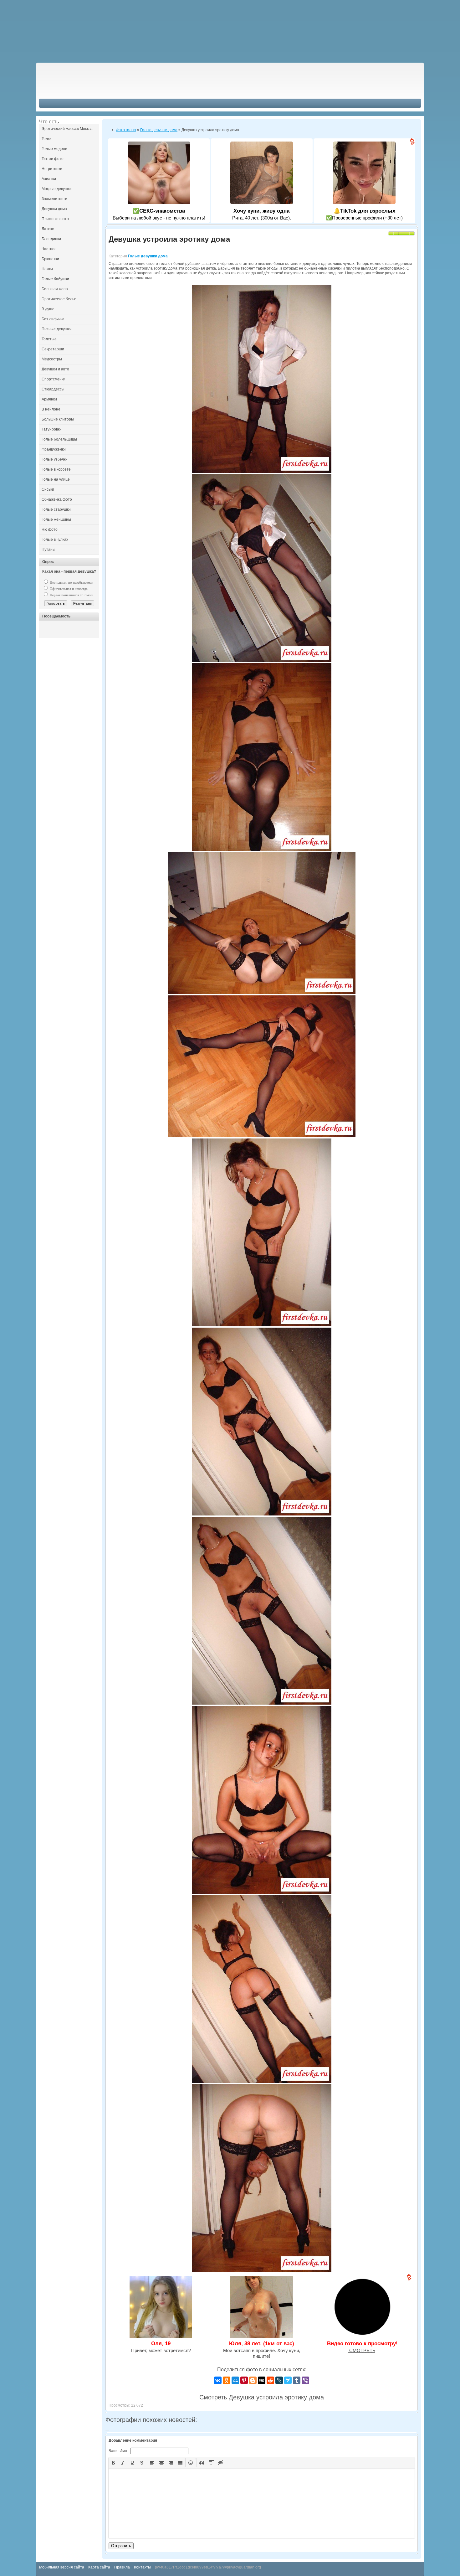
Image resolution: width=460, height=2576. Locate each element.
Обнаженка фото (57, 499)
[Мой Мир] (235, 2380)
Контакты (142, 2567)
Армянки (49, 399)
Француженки (54, 449)
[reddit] (270, 2380)
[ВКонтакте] (218, 2380)
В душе (48, 309)
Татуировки (52, 429)
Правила (122, 2567)
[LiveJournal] (279, 2380)
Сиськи (48, 489)
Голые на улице (56, 479)
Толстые (49, 339)
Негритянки (52, 169)
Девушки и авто (55, 369)
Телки (47, 139)
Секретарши (53, 349)
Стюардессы (53, 389)
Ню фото (50, 529)
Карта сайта (99, 2567)
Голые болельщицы (59, 439)
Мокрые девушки (57, 189)
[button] (114, 2463)
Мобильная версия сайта (62, 2567)
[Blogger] (253, 2380)
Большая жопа (55, 289)
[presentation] (114, 2463)
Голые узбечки (55, 459)
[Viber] (305, 2380)
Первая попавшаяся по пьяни (71, 595)
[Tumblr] (297, 2380)
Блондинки (51, 239)
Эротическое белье (59, 299)
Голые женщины (56, 519)
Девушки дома (54, 209)
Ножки (47, 269)
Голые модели (54, 149)
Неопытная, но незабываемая (71, 582)
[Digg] (262, 2380)
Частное (49, 249)
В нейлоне (51, 409)
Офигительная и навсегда (68, 589)
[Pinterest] (244, 2380)
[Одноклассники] (227, 2380)
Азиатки (49, 179)
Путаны (49, 550)
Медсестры (52, 359)
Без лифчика (53, 319)
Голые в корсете (56, 469)
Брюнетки (50, 259)
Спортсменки (54, 379)
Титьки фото (53, 159)
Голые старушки (56, 509)
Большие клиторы (58, 419)
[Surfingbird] (288, 2380)
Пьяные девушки (57, 329)
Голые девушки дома (148, 256)
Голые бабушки (55, 279)
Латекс (48, 229)
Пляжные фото (55, 219)
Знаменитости (54, 199)
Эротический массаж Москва (67, 129)
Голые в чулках (55, 539)
